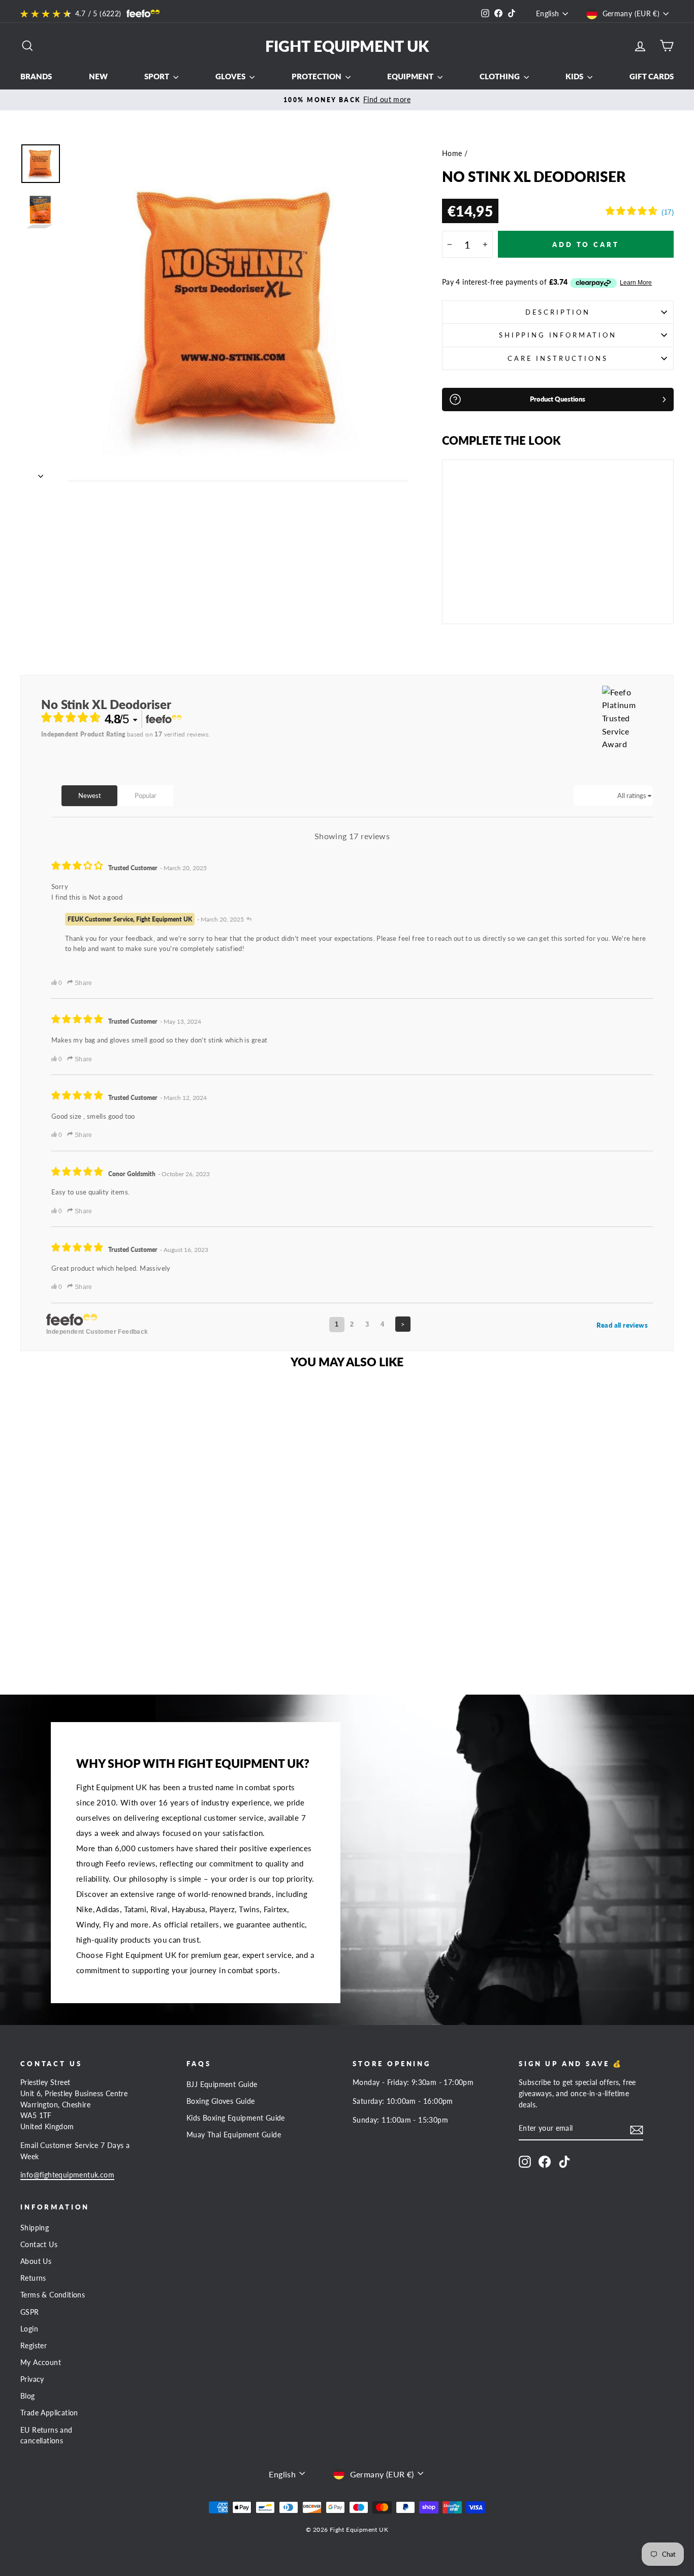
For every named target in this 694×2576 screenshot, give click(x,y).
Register (34, 2346)
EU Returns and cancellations (46, 2436)
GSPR (30, 2312)
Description (558, 312)
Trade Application (49, 2413)
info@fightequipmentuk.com (67, 2175)
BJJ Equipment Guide (222, 2084)
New (98, 76)
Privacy (32, 2379)
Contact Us (39, 2245)
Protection (317, 76)
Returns (33, 2278)
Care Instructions (558, 358)
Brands (36, 76)
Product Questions (558, 399)
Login (29, 2329)
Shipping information (558, 335)
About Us (36, 2261)
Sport (157, 76)
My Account (41, 2363)
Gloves (231, 76)
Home (452, 154)
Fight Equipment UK (347, 46)
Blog (28, 2396)
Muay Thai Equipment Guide (234, 2135)
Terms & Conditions (53, 2295)
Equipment (411, 76)
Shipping (35, 2228)
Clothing (500, 76)
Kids (575, 76)
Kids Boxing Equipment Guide (236, 2118)
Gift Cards (652, 76)
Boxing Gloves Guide (221, 2101)
